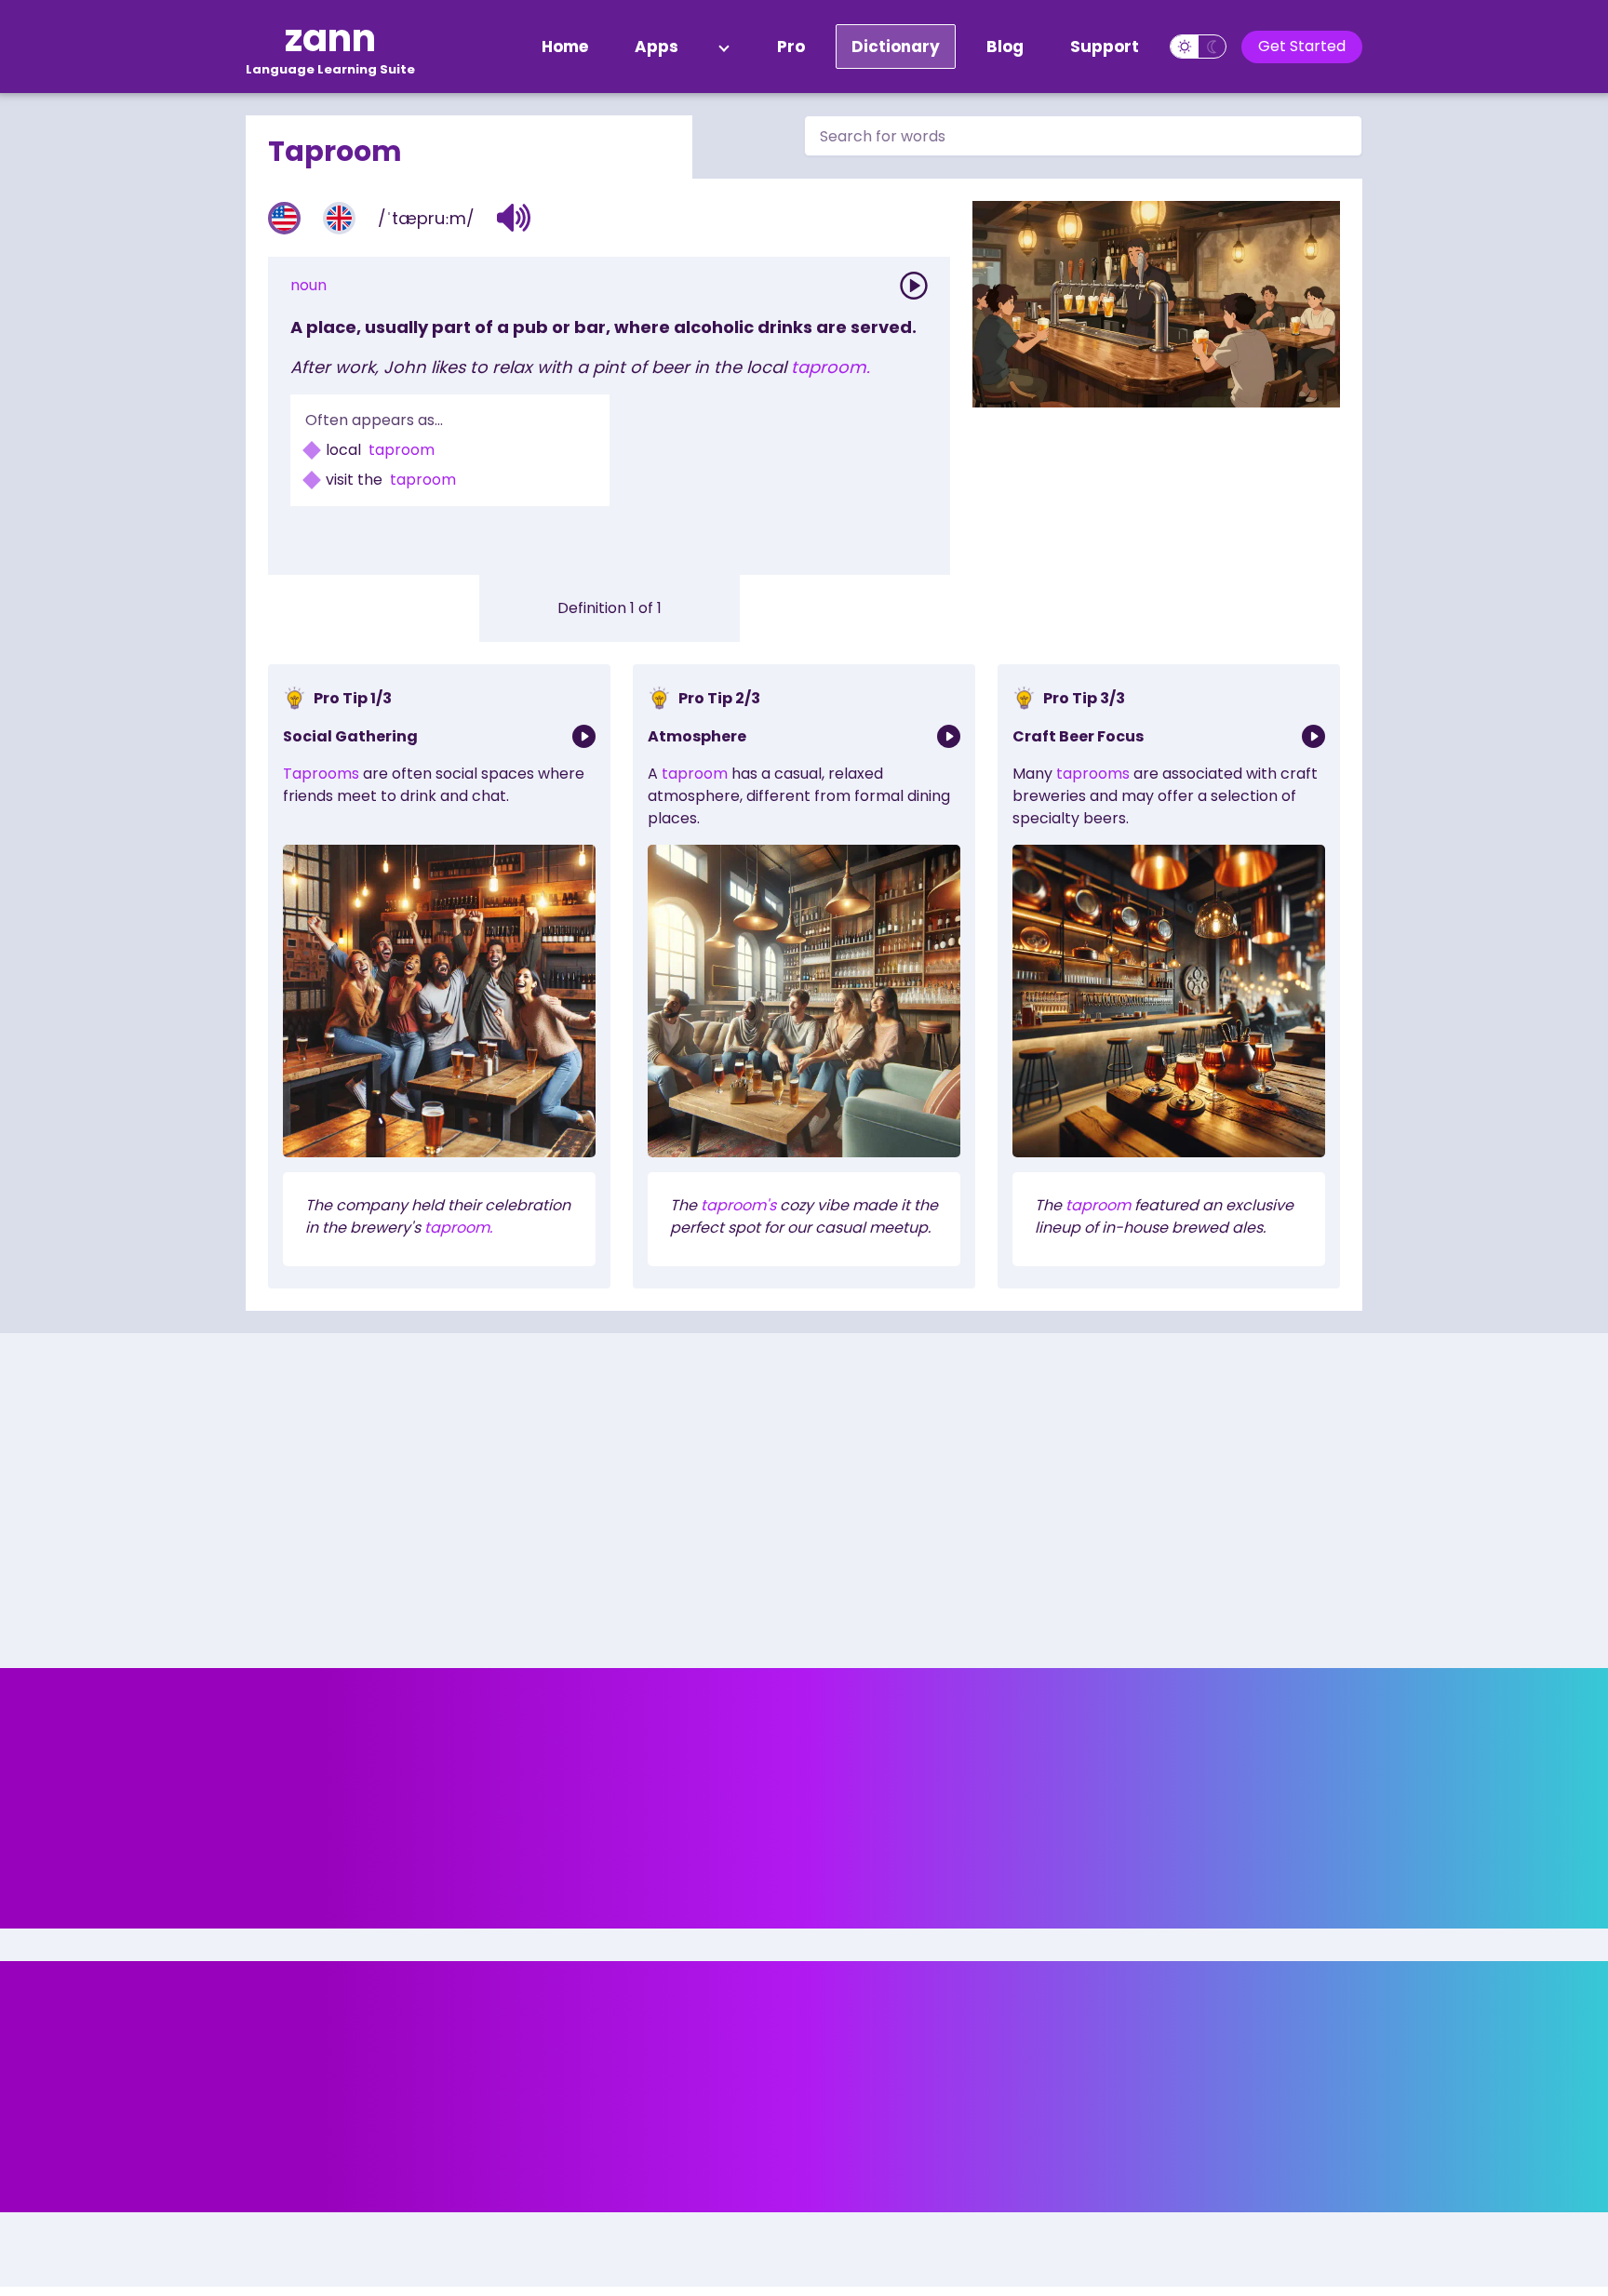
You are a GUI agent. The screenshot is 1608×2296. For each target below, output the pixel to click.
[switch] (1198, 47)
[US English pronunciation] (284, 218)
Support (1105, 47)
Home (565, 47)
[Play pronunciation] (914, 286)
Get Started (1302, 46)
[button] (514, 218)
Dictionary (896, 47)
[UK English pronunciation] (339, 218)
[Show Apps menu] (724, 47)
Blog (1005, 47)
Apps (657, 47)
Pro (791, 47)
